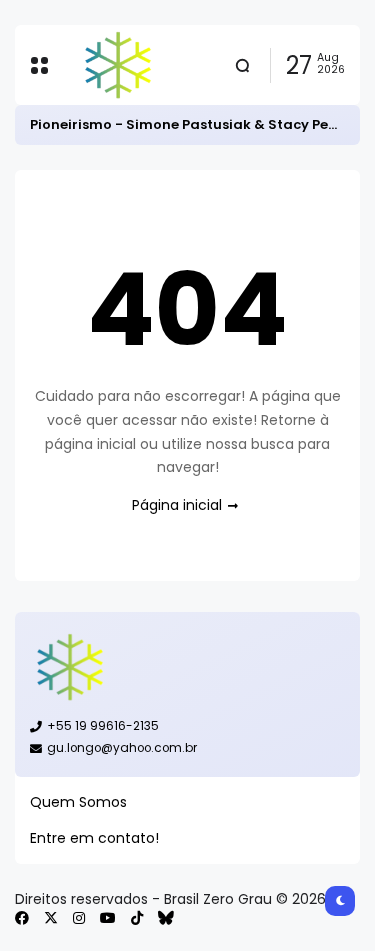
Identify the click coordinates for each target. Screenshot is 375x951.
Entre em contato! (94, 838)
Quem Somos (78, 802)
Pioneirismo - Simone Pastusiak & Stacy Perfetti (197, 124)
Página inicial (177, 505)
